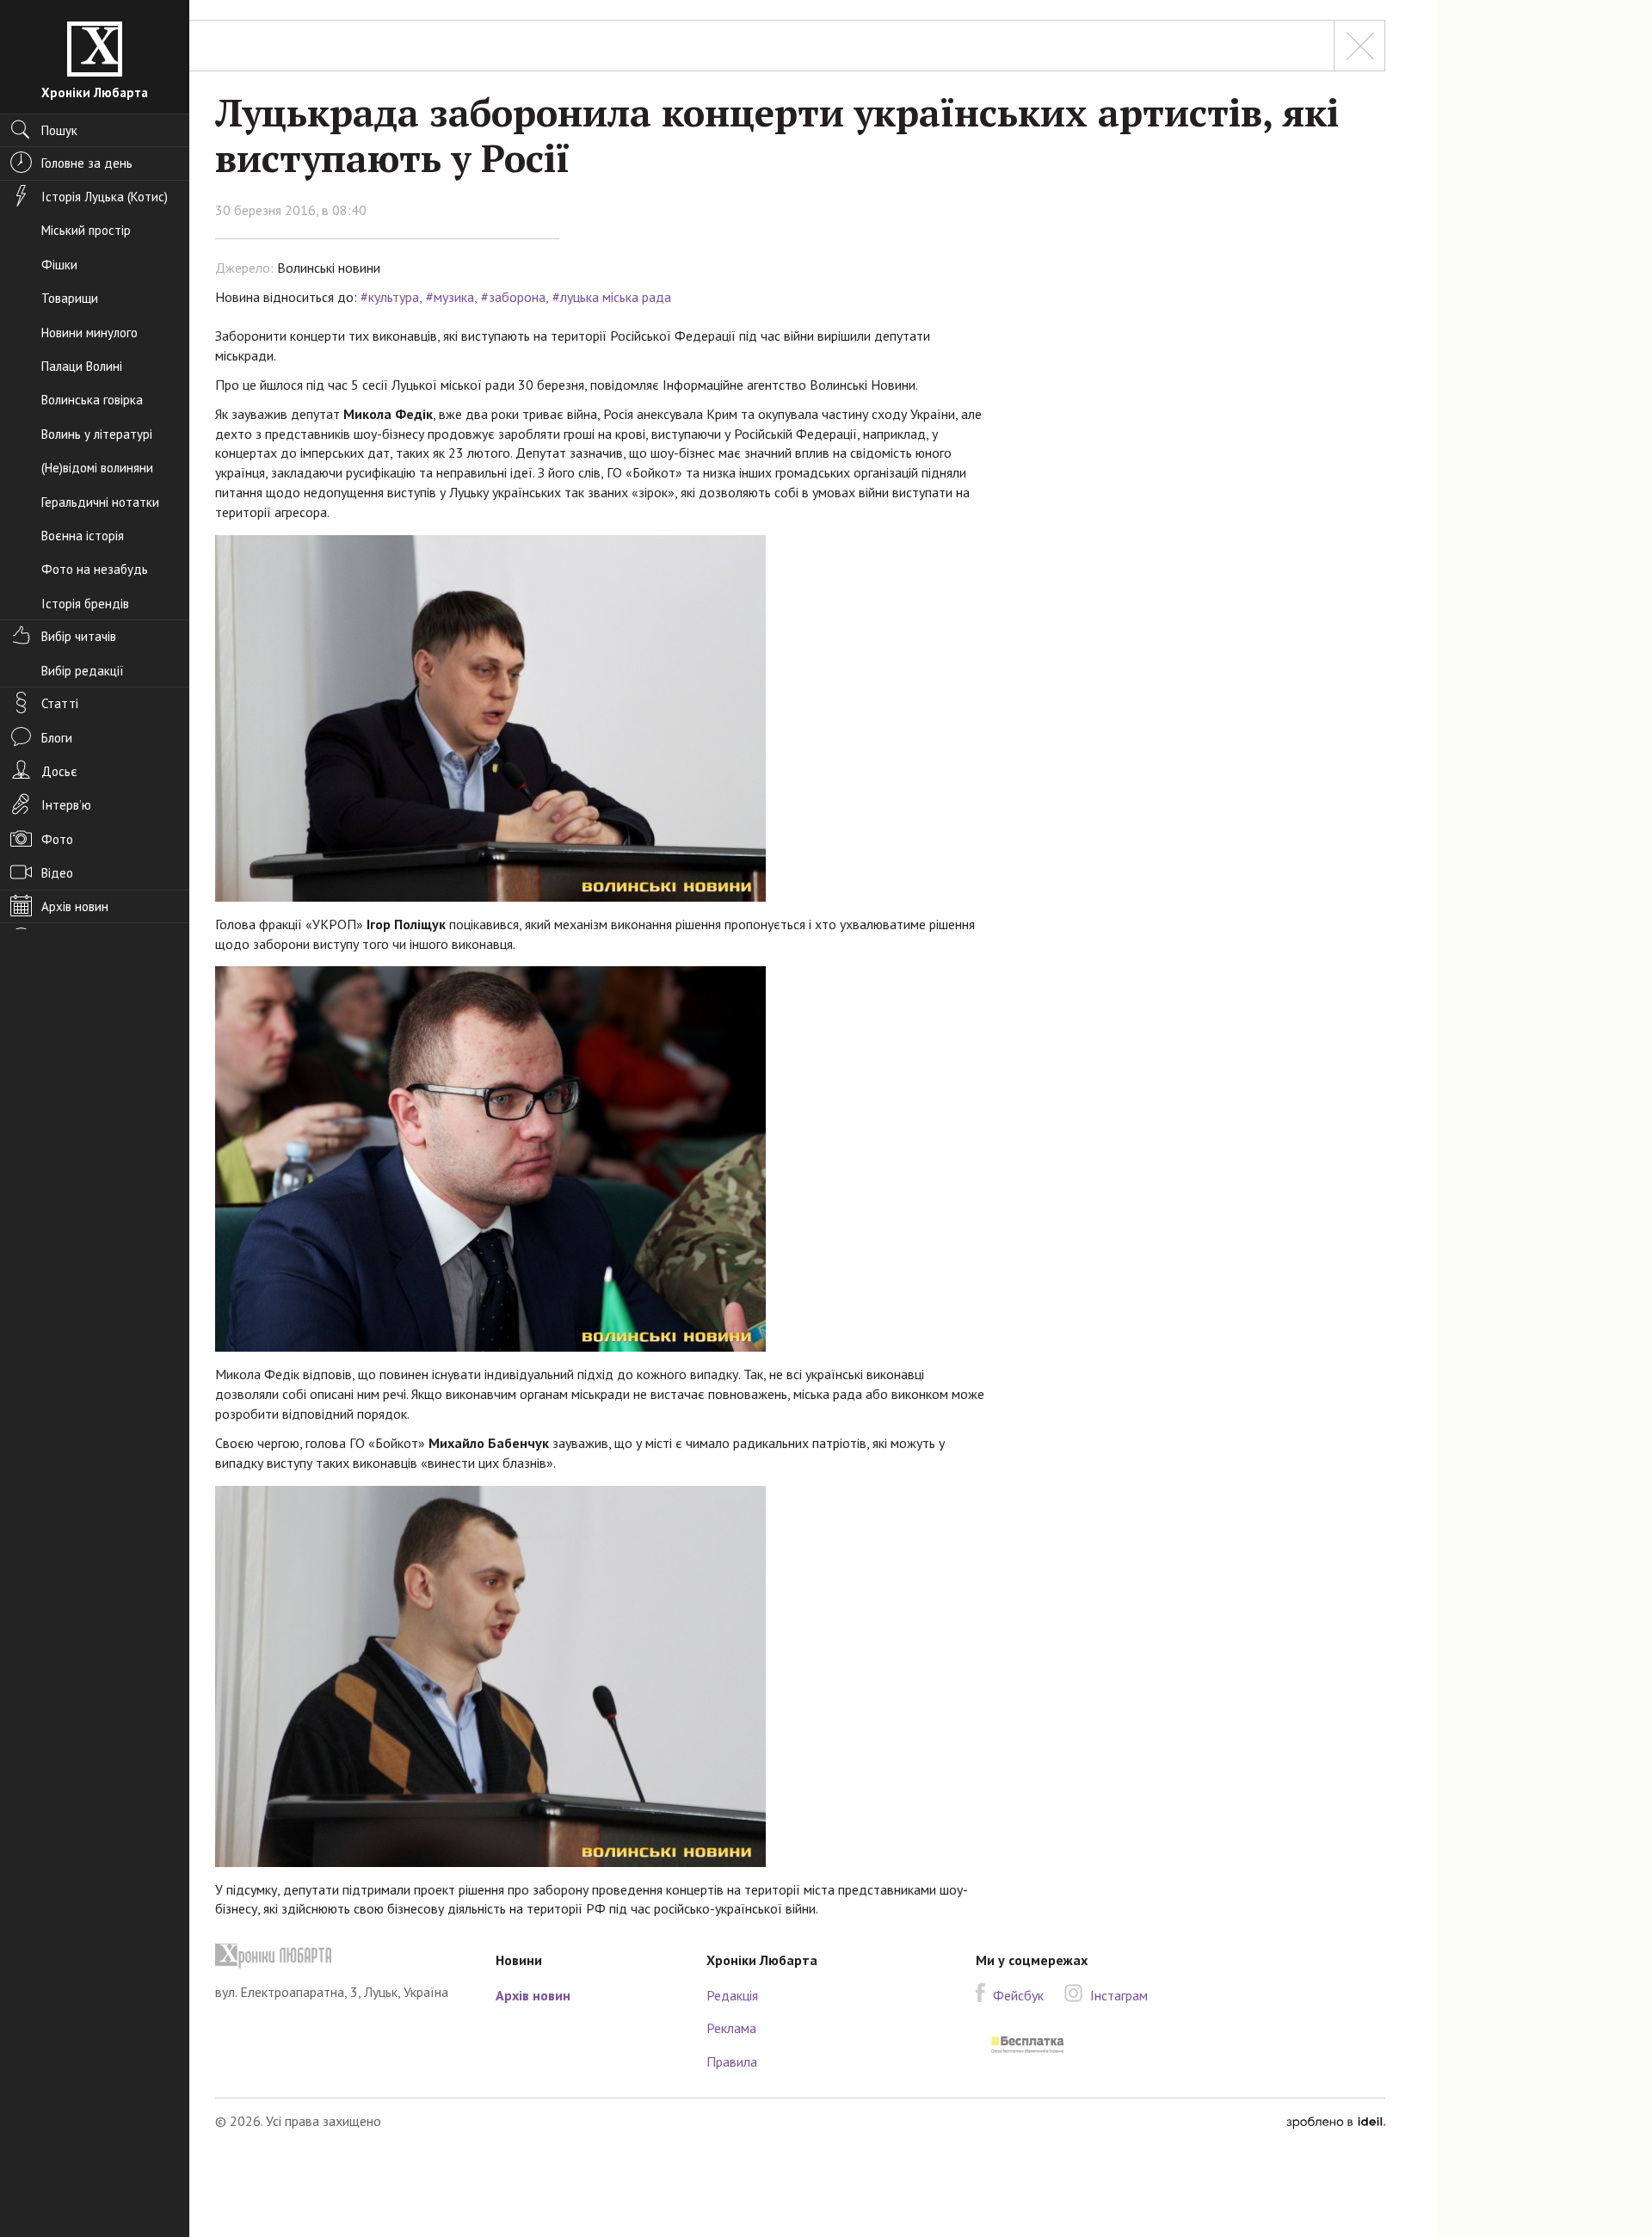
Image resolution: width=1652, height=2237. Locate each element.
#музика (450, 297)
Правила (732, 2061)
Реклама (731, 2028)
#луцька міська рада (612, 297)
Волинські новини (329, 268)
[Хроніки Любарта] (342, 1956)
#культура (390, 297)
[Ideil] (1336, 2121)
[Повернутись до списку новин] (1359, 46)
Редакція (732, 1995)
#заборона (513, 297)
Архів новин (533, 1995)
